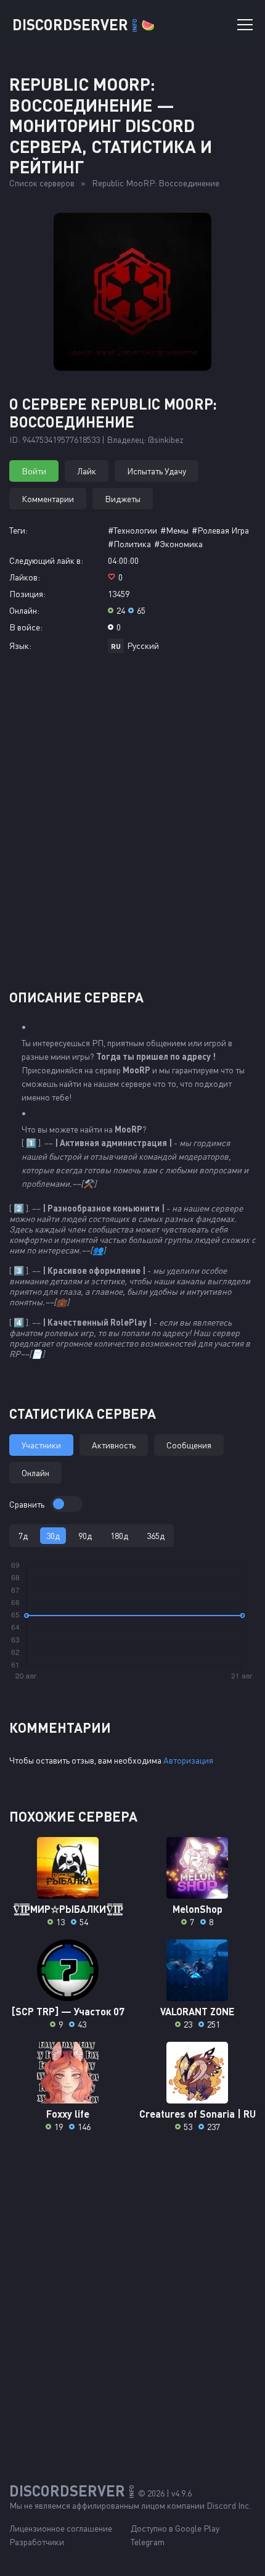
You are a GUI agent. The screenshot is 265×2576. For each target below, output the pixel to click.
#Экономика (178, 544)
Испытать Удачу (157, 471)
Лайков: (25, 577)
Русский (143, 646)
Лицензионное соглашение (61, 2528)
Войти (34, 471)
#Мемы (174, 530)
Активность (114, 1445)
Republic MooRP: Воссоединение (156, 183)
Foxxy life (68, 2114)
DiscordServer (84, 24)
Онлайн (35, 1473)
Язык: (20, 646)
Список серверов (42, 183)
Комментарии (48, 499)
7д (23, 1536)
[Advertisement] (132, 826)
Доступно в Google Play (175, 2528)
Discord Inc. (229, 2505)
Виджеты (123, 499)
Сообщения (189, 1445)
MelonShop (198, 1909)
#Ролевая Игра (220, 530)
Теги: (18, 530)
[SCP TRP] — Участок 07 (68, 2011)
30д (53, 1536)
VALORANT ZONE (197, 2011)
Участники (41, 1445)
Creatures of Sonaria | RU (198, 2114)
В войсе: (26, 627)
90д (85, 1536)
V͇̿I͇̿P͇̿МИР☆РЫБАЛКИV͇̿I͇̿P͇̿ (68, 1909)
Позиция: (27, 594)
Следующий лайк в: (46, 560)
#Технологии (132, 530)
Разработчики (37, 2542)
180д (119, 1536)
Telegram (148, 2542)
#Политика (129, 544)
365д (156, 1536)
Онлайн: (24, 610)
